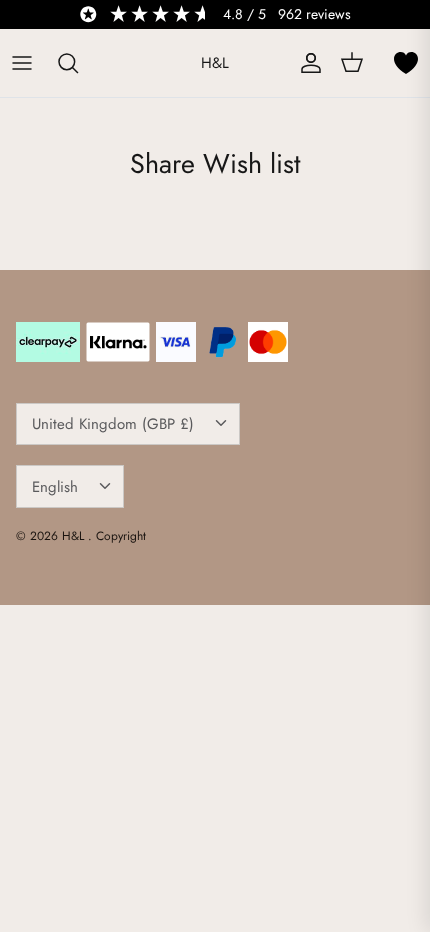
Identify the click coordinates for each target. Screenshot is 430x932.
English (55, 487)
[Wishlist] (406, 63)
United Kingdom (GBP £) (113, 424)
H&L (75, 536)
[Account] (306, 63)
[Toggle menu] (22, 63)
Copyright (121, 536)
